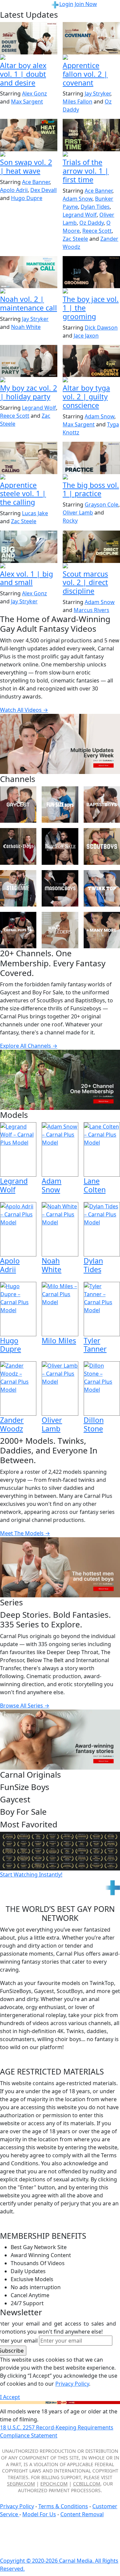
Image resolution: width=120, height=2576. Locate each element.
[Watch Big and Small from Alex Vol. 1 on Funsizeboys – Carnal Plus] (29, 547)
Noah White (26, 327)
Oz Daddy (91, 223)
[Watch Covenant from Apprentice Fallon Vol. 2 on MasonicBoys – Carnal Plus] (91, 38)
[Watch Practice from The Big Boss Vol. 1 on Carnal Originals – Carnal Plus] (91, 458)
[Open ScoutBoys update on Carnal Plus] (91, 155)
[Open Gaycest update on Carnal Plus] (29, 155)
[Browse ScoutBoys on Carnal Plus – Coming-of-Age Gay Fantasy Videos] (102, 846)
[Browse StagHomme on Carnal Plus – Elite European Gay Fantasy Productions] (18, 888)
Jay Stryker (97, 93)
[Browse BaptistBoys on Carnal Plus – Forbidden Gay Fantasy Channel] (102, 805)
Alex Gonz (34, 93)
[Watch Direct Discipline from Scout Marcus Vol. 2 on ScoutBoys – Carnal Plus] (91, 547)
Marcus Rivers (91, 610)
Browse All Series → (25, 1706)
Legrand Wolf (80, 215)
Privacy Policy (17, 2506)
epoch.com (54, 2484)
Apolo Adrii (14, 190)
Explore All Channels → (29, 1046)
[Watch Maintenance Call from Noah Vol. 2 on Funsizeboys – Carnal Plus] (29, 272)
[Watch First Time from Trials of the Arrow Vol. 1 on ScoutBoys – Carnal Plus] (91, 135)
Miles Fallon (77, 102)
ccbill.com (87, 2484)
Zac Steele (75, 239)
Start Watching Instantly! (31, 1874)
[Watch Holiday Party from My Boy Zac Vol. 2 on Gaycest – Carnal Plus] (29, 361)
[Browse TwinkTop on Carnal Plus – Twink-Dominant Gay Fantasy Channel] (102, 888)
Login (66, 4)
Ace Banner (36, 182)
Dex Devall (43, 190)
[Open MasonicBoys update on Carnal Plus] (91, 58)
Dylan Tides (95, 207)
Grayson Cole (101, 505)
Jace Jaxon (86, 336)
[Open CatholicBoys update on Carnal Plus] (29, 58)
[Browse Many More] (102, 930)
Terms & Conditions (63, 2506)
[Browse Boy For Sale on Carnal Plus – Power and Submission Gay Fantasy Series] (60, 846)
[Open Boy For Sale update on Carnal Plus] (91, 291)
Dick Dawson (101, 328)
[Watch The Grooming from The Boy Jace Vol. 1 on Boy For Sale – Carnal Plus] (91, 272)
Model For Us (39, 2514)
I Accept (10, 2397)
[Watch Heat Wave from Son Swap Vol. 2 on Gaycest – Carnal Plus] (29, 135)
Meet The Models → (25, 1533)
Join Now (86, 4)
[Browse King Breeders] (60, 930)
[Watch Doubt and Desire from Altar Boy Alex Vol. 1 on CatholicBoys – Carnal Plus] (29, 38)
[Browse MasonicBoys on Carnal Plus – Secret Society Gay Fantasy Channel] (60, 888)
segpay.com (21, 2484)
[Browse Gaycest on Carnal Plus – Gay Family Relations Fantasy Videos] (18, 805)
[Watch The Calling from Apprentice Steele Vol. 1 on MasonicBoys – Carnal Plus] (29, 458)
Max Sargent (27, 102)
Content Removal (82, 2514)
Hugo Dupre (27, 198)
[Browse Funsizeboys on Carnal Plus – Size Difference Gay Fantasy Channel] (60, 805)
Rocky (70, 521)
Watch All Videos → (24, 710)
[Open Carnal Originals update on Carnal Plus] (91, 477)
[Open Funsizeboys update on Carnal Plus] (29, 291)
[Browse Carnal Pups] (18, 930)
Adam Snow (77, 199)
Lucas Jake (35, 513)
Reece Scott (97, 231)
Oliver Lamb (78, 513)
